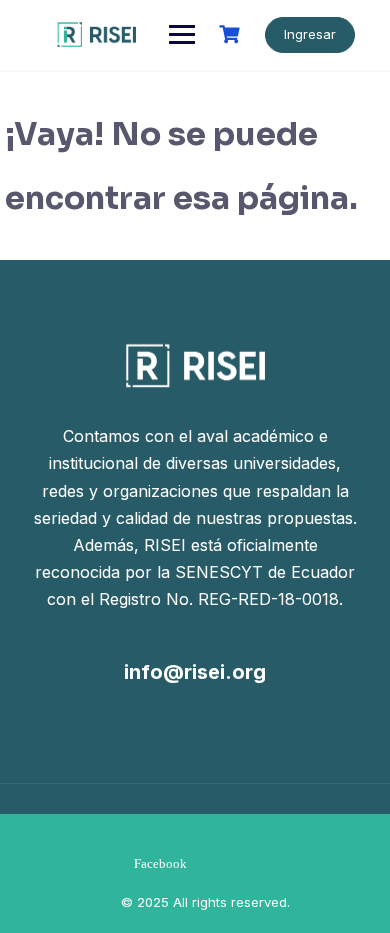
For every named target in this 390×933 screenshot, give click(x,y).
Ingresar (310, 34)
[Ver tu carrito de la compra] (232, 34)
